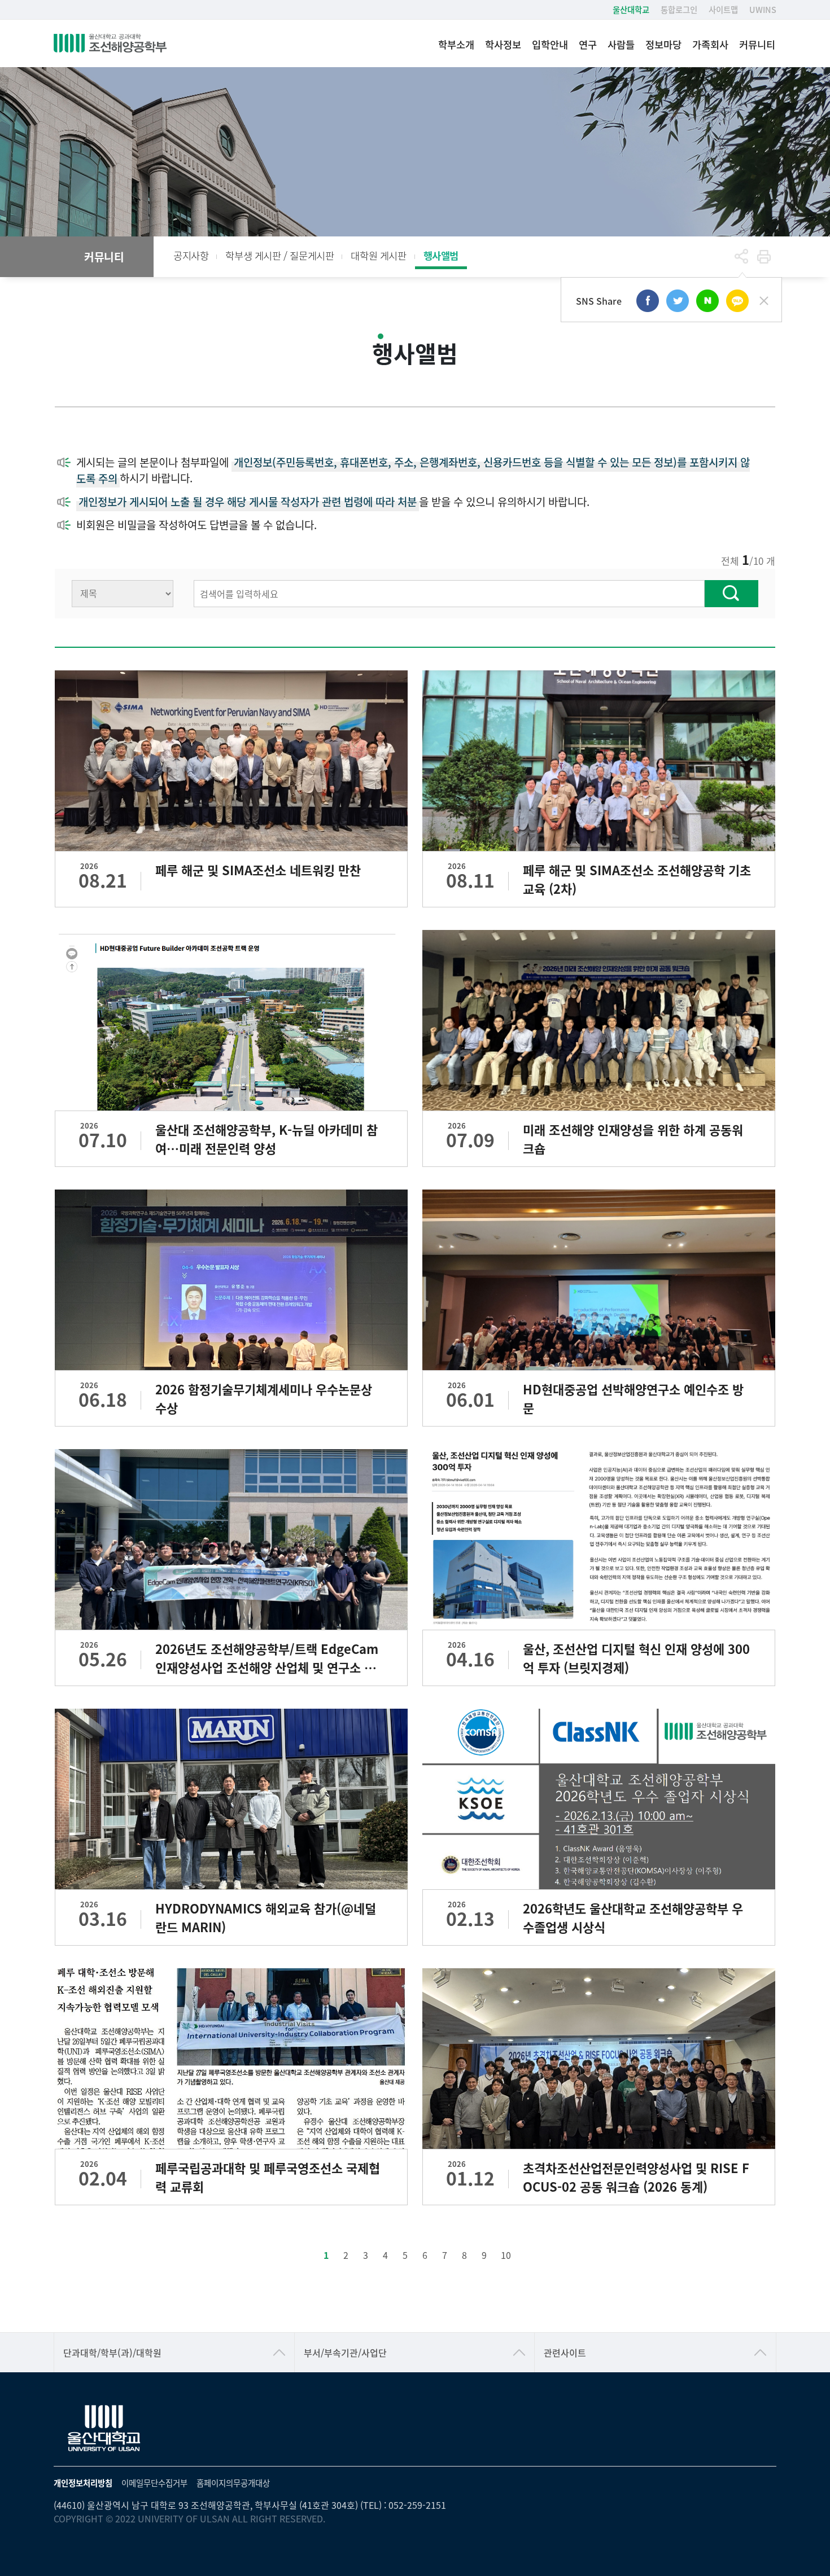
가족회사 (710, 44)
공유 (741, 257)
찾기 (731, 594)
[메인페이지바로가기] (110, 43)
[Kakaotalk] (737, 301)
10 (506, 2255)
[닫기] (764, 301)
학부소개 (456, 44)
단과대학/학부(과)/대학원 (112, 2353)
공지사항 (191, 255)
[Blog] (707, 301)
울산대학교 (631, 9)
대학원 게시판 (378, 255)
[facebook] (648, 301)
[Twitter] (678, 301)
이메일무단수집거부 (154, 2483)
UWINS (763, 9)
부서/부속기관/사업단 (345, 2353)
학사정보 (503, 44)
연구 (588, 44)
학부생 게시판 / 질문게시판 (279, 255)
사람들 (621, 44)
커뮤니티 (757, 44)
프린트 (764, 257)
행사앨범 (441, 255)
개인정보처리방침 (83, 2483)
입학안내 (550, 44)
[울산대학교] (104, 2429)
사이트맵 (723, 9)
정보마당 (663, 44)
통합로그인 (679, 9)
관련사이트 (565, 2353)
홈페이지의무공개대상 (233, 2483)
